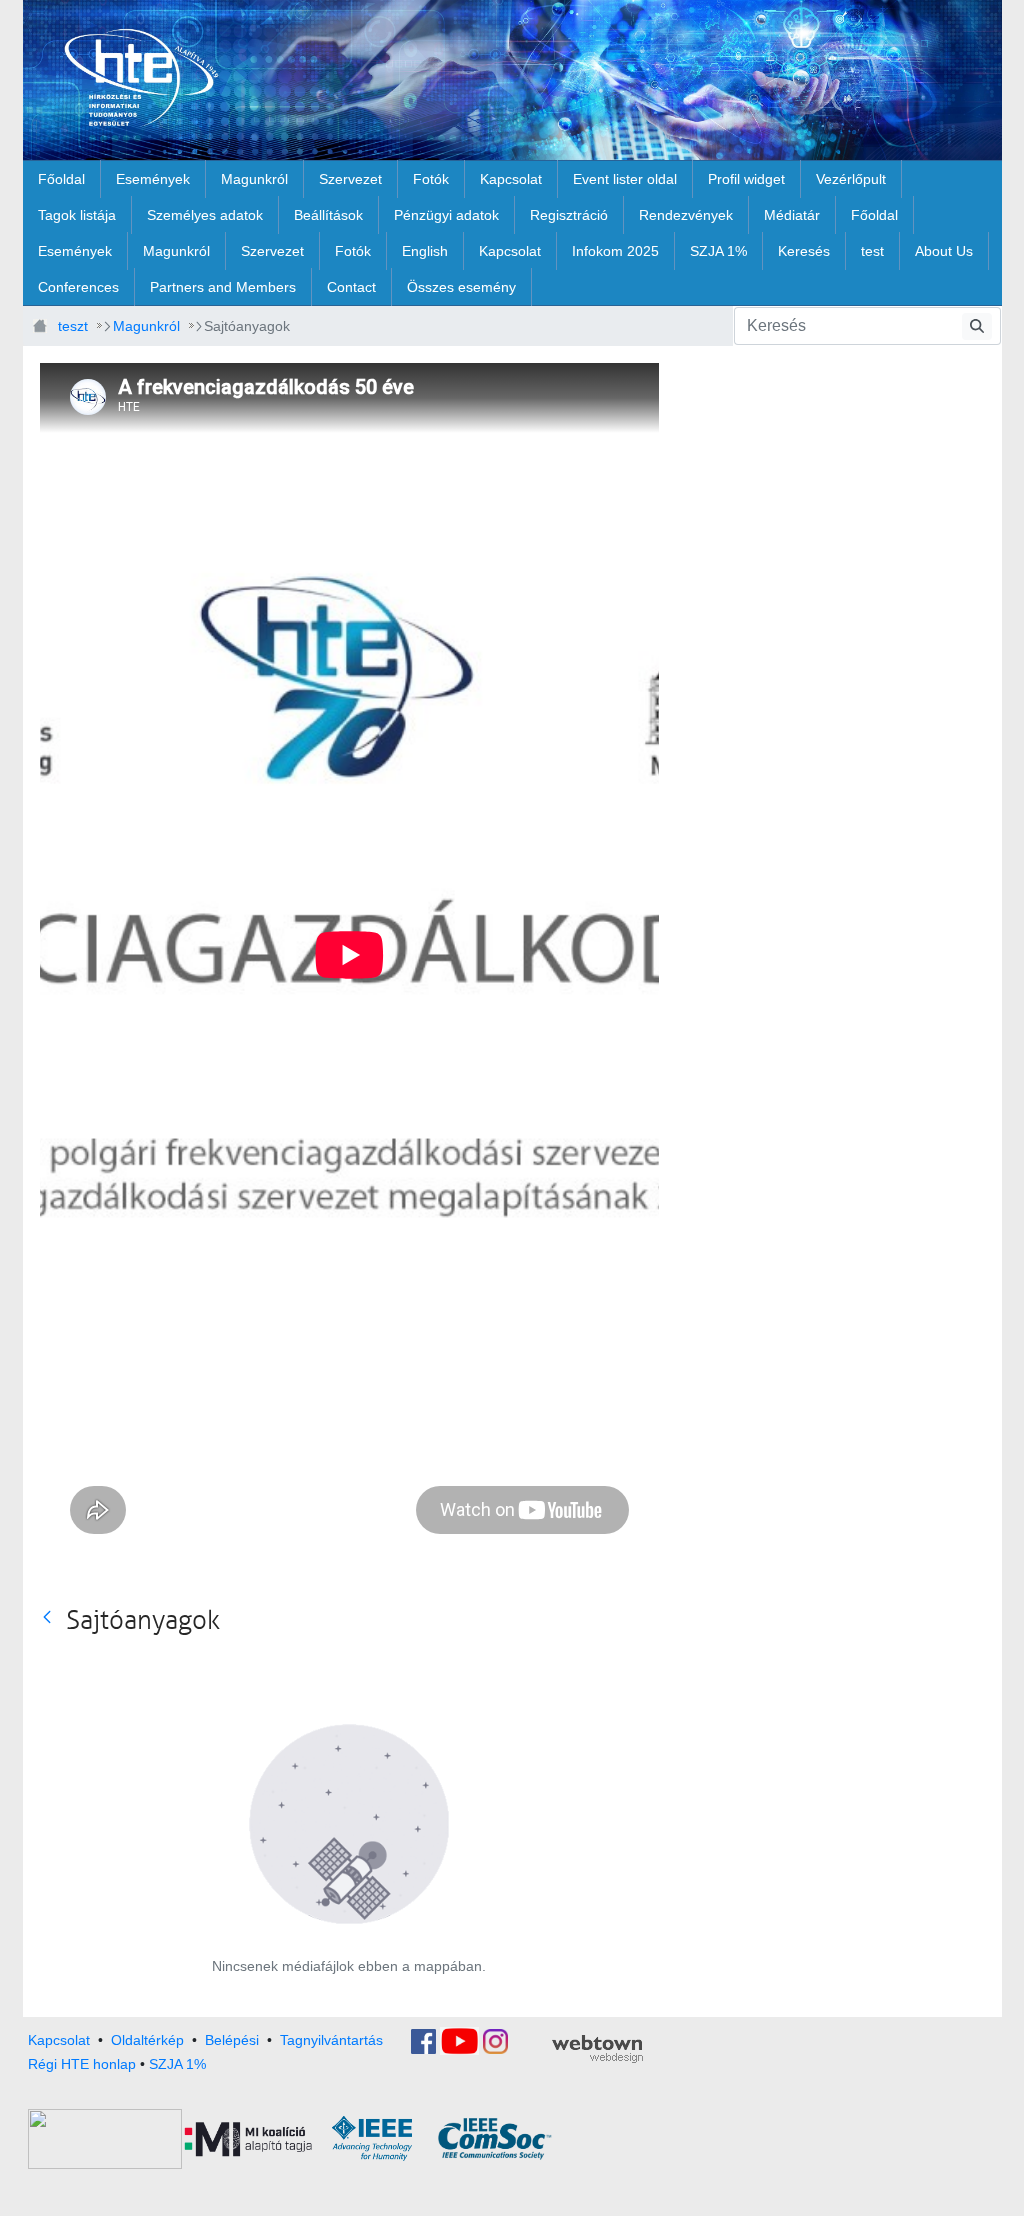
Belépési (232, 2040)
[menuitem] (61, 179)
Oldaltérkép (147, 2040)
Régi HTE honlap (82, 2064)
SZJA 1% (177, 2064)
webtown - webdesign (597, 2049)
